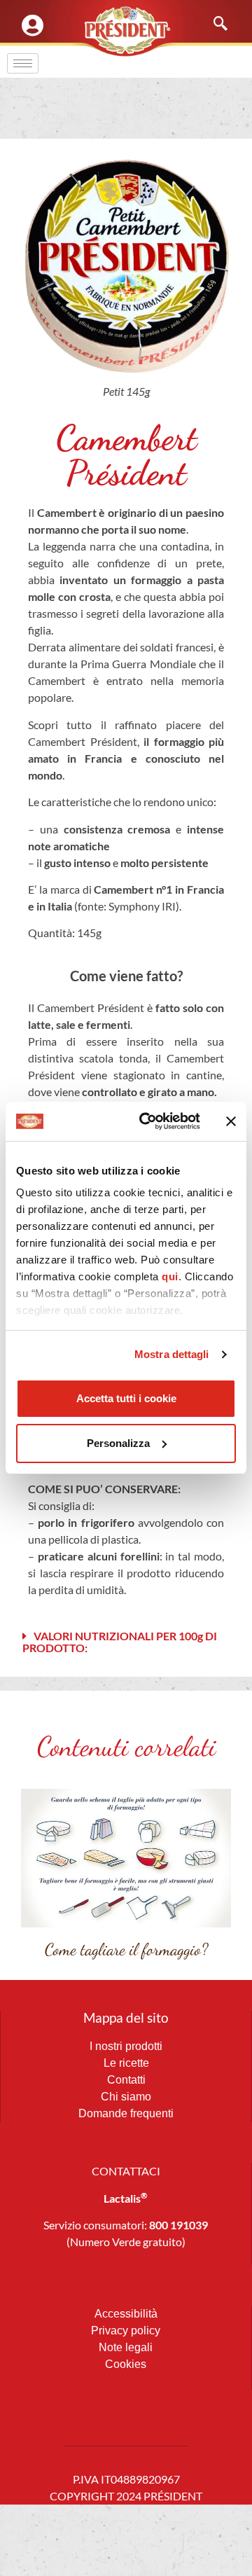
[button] (126, 1642)
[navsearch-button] (213, 25)
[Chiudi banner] (231, 1121)
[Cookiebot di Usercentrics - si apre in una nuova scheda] (148, 1121)
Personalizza (118, 1443)
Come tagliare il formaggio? (126, 1950)
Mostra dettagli (172, 1354)
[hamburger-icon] (23, 63)
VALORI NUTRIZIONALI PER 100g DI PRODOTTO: (120, 1642)
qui (170, 1276)
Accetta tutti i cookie (126, 1398)
